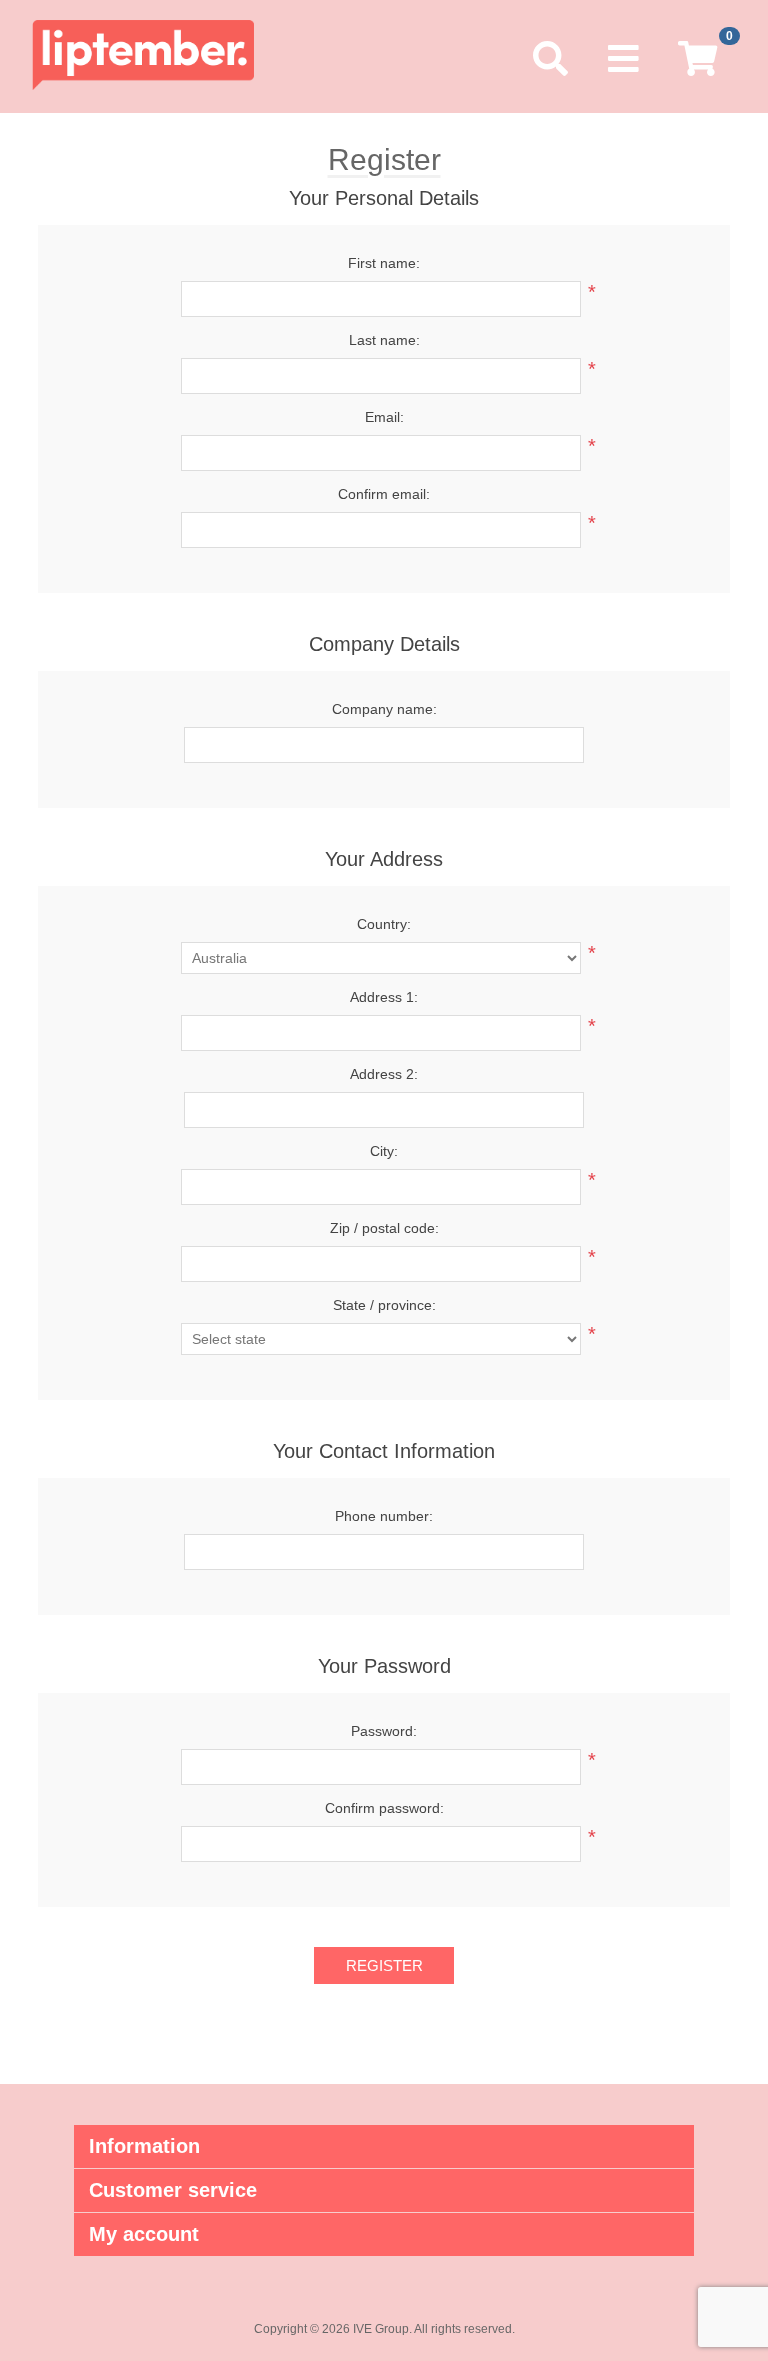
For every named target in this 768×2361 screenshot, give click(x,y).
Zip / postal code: (384, 1228)
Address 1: (384, 997)
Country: (384, 924)
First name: (384, 263)
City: (384, 1151)
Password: (384, 1731)
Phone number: (384, 1516)
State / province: (384, 1305)
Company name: (384, 709)
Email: (384, 417)
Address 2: (384, 1074)
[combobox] (381, 1033)
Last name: (384, 340)
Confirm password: (384, 1808)
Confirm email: (384, 494)
